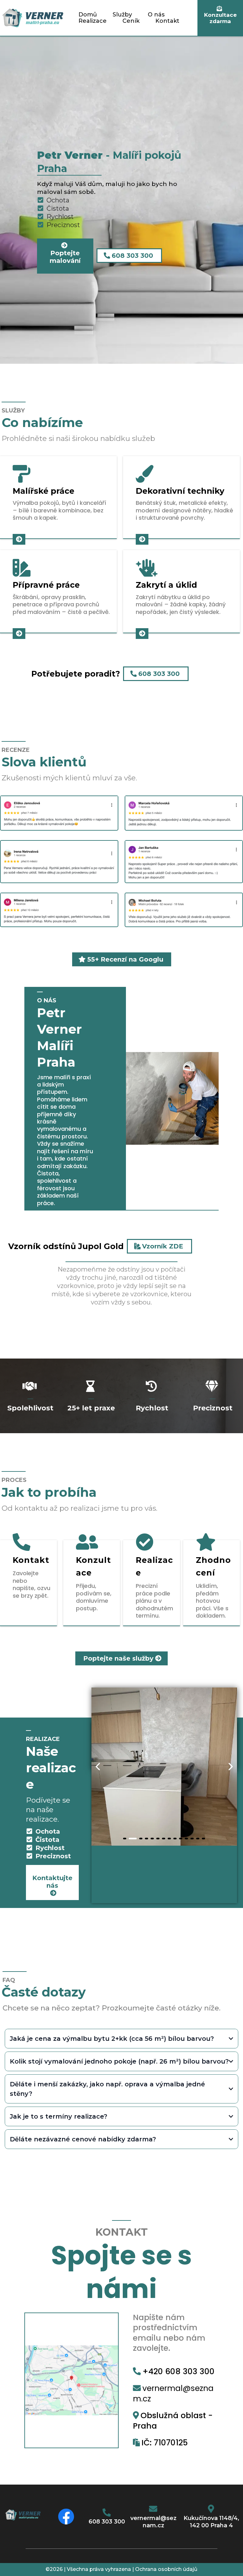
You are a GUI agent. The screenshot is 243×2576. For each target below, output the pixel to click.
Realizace (93, 21)
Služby (122, 15)
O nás (156, 15)
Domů (88, 15)
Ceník (131, 21)
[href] (72, 2380)
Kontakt (167, 21)
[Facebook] (66, 2517)
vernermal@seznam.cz (173, 2393)
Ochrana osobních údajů (166, 2569)
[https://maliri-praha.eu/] (33, 18)
